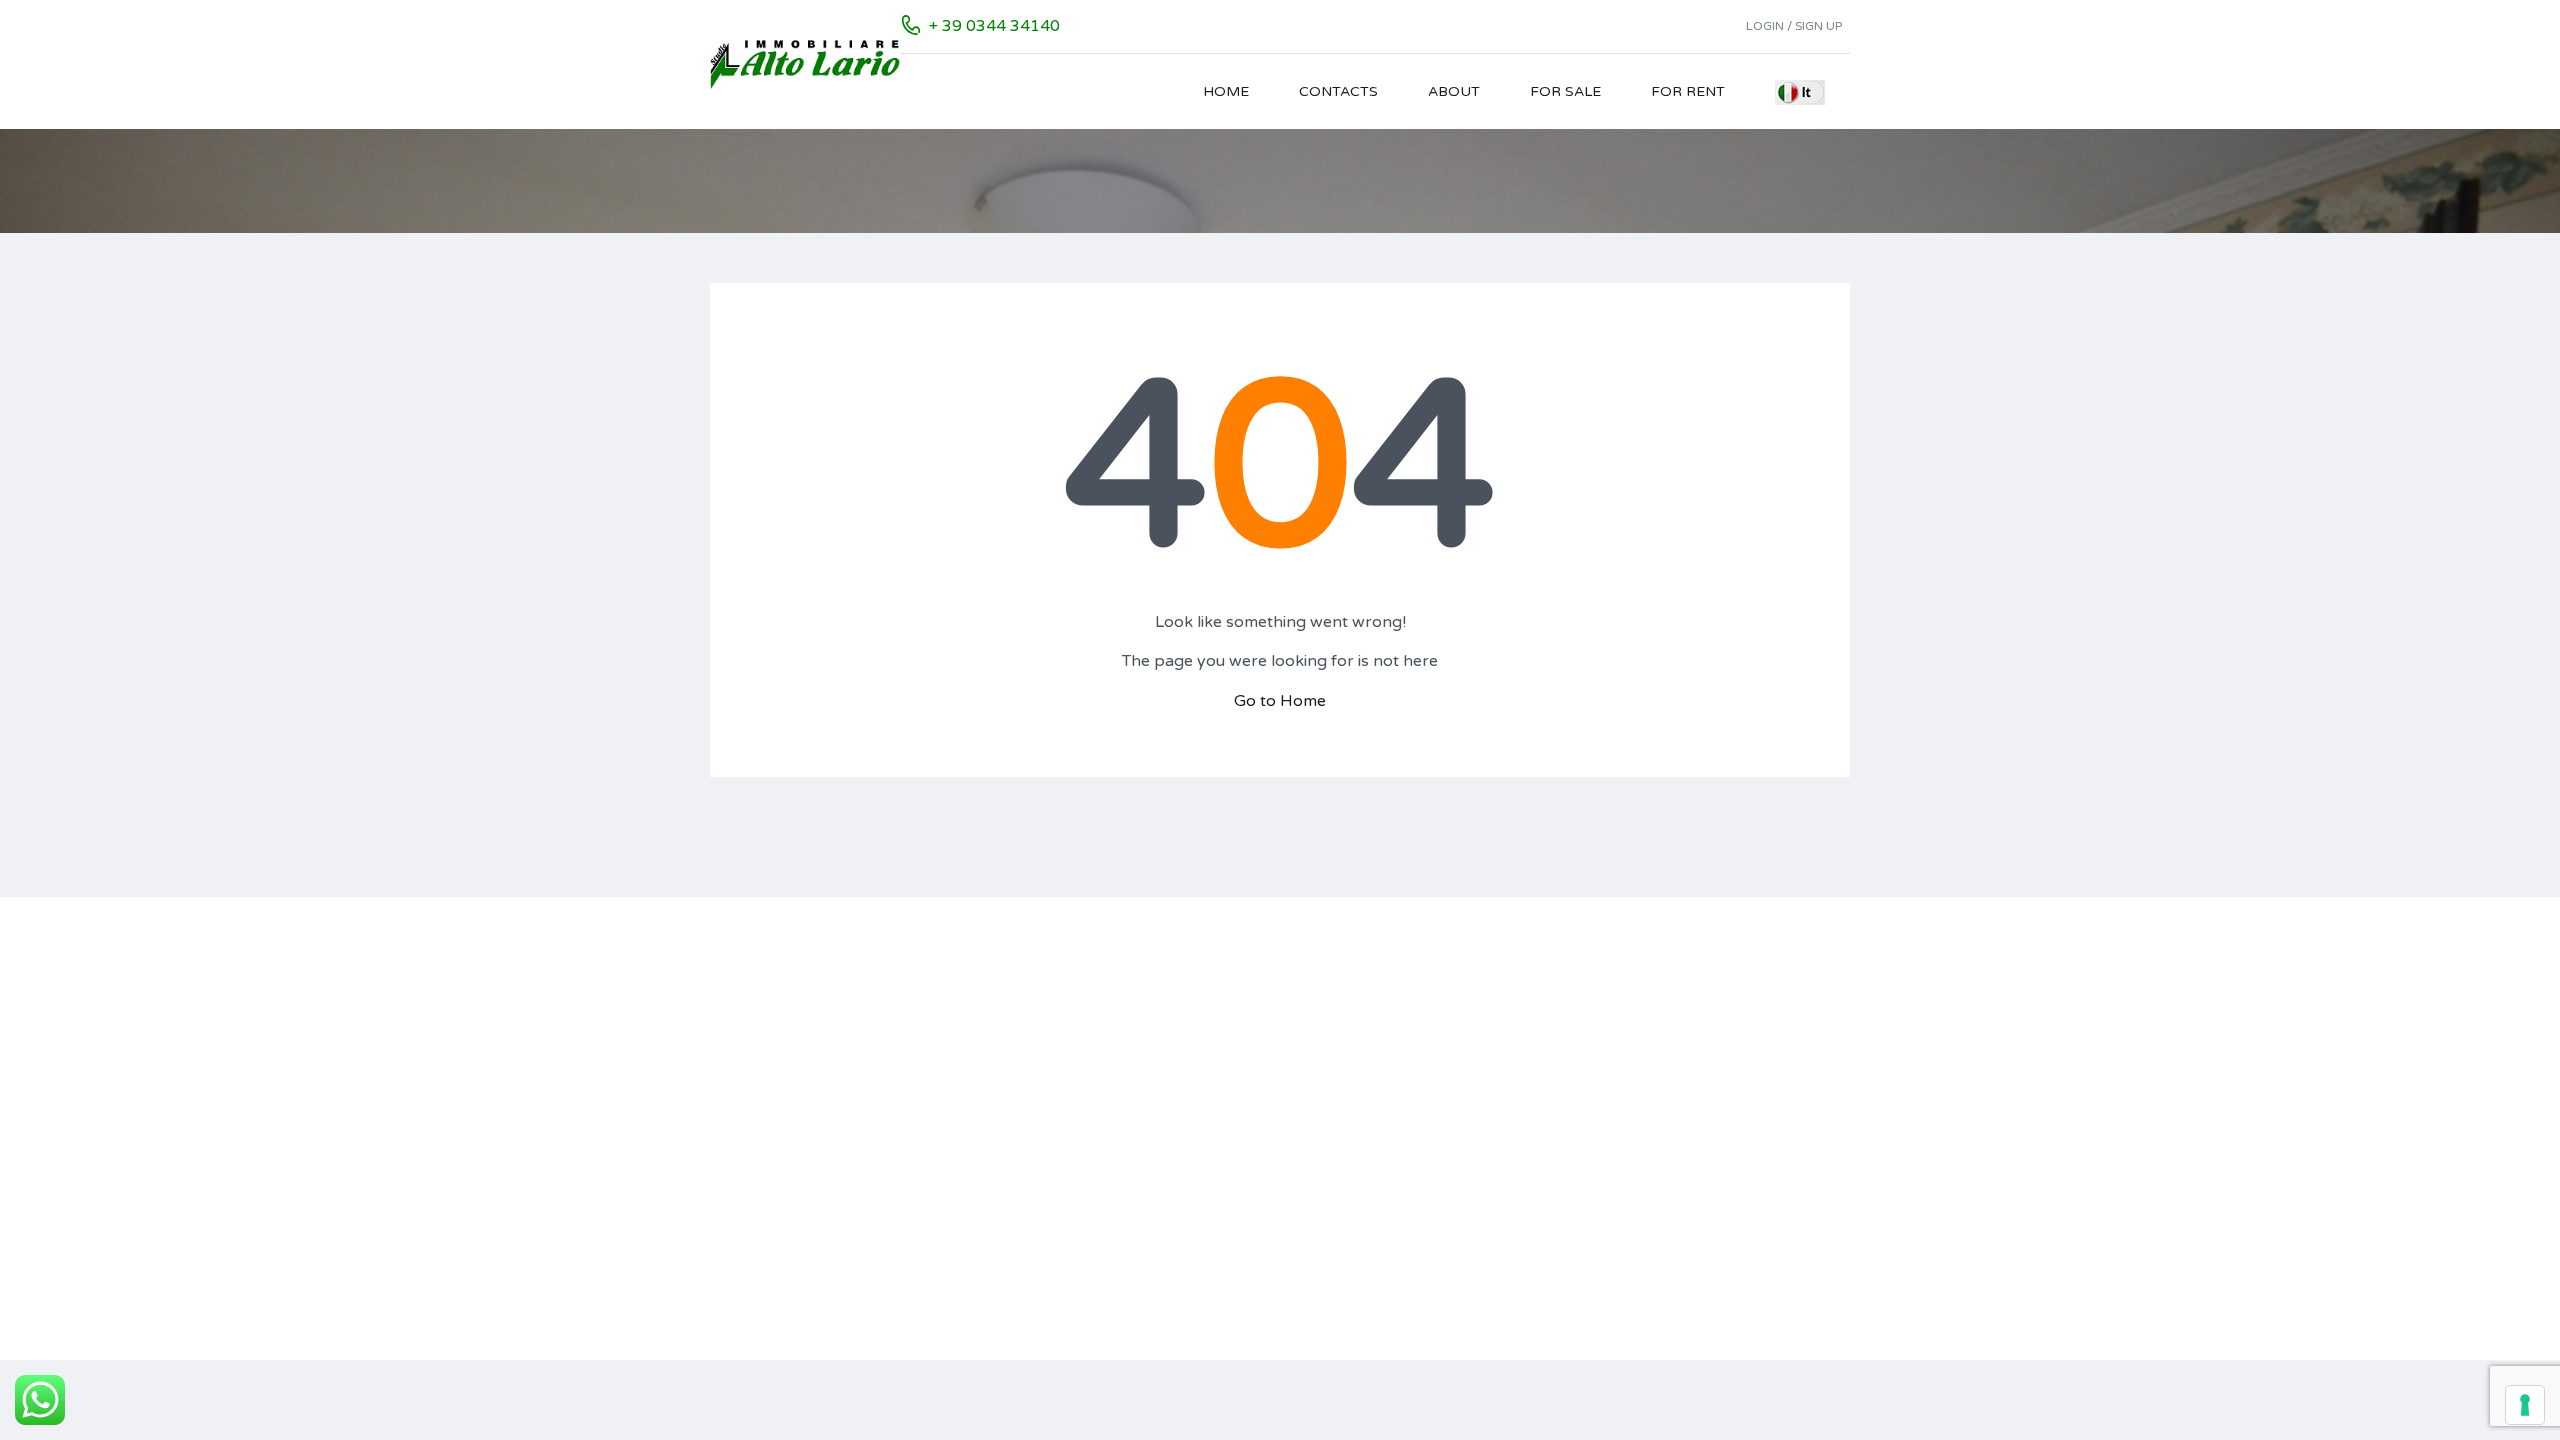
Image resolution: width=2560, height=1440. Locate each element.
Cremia (1026, 1156)
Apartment (1258, 1016)
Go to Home (1280, 701)
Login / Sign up (1794, 26)
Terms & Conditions (775, 1182)
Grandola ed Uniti (1061, 1240)
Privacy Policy (757, 1134)
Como (1023, 1128)
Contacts (1338, 91)
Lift (1672, 1128)
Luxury (1683, 1212)
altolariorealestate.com (843, 1038)
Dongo (1026, 1212)
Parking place (1706, 1072)
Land (1238, 1100)
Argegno (1032, 1016)
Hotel (1240, 1072)
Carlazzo (1031, 1044)
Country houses (1274, 1044)
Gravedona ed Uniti (1067, 1268)
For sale (1565, 91)
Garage (1685, 1156)
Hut (1234, 1212)
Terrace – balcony (1721, 1044)
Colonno (1031, 1100)
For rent (1688, 91)
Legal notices (754, 1110)
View (1677, 1240)
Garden (1685, 1184)
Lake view (1693, 1016)
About (1454, 91)
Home (1226, 91)
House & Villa (1266, 1128)
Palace (1244, 1184)
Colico (1024, 1072)
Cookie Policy (755, 1158)
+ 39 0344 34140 (994, 26)
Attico (1243, 1156)
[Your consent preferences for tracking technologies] (2525, 1405)
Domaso (1031, 1184)
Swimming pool (1712, 1100)
